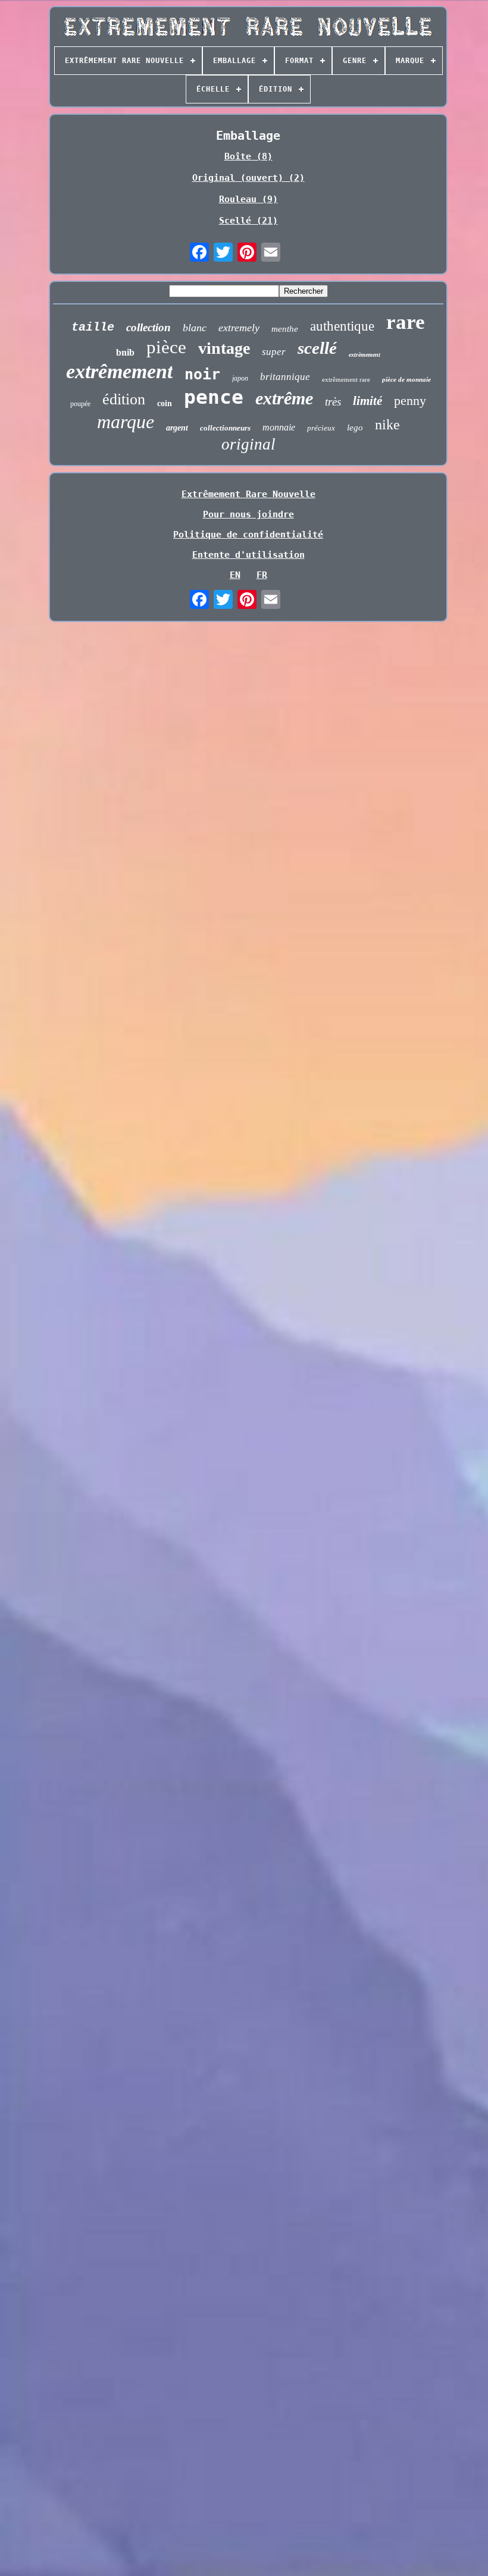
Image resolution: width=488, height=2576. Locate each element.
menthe (285, 329)
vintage (224, 348)
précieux (321, 428)
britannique (285, 377)
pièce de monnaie (406, 379)
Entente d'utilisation (248, 555)
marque (126, 422)
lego (355, 428)
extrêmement (119, 371)
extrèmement (365, 355)
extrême (284, 398)
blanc (195, 328)
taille (93, 327)
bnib (125, 352)
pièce (166, 347)
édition (124, 399)
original (248, 444)
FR (262, 575)
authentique (342, 326)
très (333, 402)
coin (165, 403)
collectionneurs (225, 428)
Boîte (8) (248, 156)
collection (148, 327)
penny (410, 400)
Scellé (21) (248, 221)
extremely (239, 328)
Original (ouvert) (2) (248, 178)
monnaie (279, 427)
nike (387, 425)
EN (235, 575)
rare (406, 322)
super (274, 352)
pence (214, 397)
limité (367, 401)
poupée (80, 404)
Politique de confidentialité (248, 535)
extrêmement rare (346, 379)
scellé (317, 348)
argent (177, 428)
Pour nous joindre (248, 514)
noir (202, 374)
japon (240, 378)
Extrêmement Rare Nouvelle (248, 494)
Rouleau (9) (248, 199)
